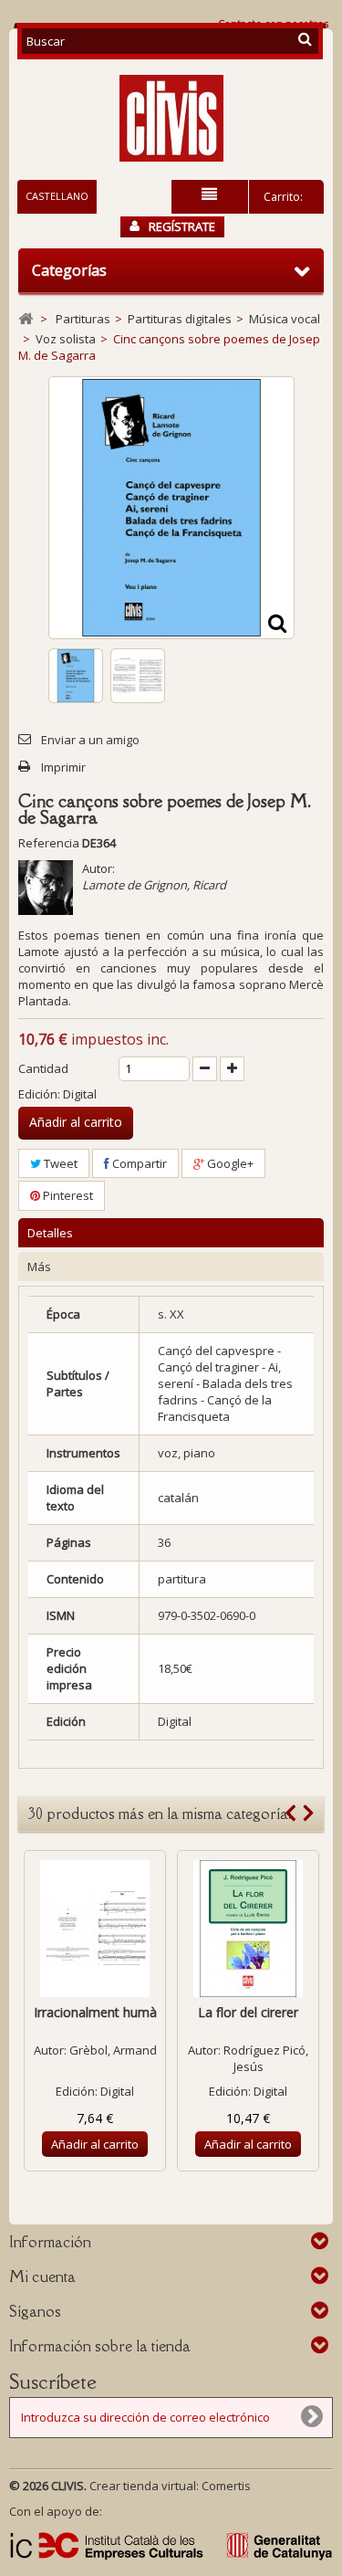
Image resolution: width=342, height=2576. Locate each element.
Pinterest (67, 1195)
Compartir (138, 1163)
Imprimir (63, 767)
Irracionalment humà (95, 2012)
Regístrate (182, 226)
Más (39, 1267)
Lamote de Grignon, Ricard (154, 885)
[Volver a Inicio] (26, 319)
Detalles (50, 1233)
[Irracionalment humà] (95, 1929)
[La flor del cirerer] (248, 1929)
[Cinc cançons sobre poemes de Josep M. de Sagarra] (76, 676)
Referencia (49, 843)
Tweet (59, 1163)
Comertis (226, 2486)
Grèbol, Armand (113, 2050)
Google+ (229, 1163)
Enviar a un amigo (90, 740)
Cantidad (43, 1068)
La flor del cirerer (248, 2012)
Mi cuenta (42, 2276)
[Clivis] (171, 118)
